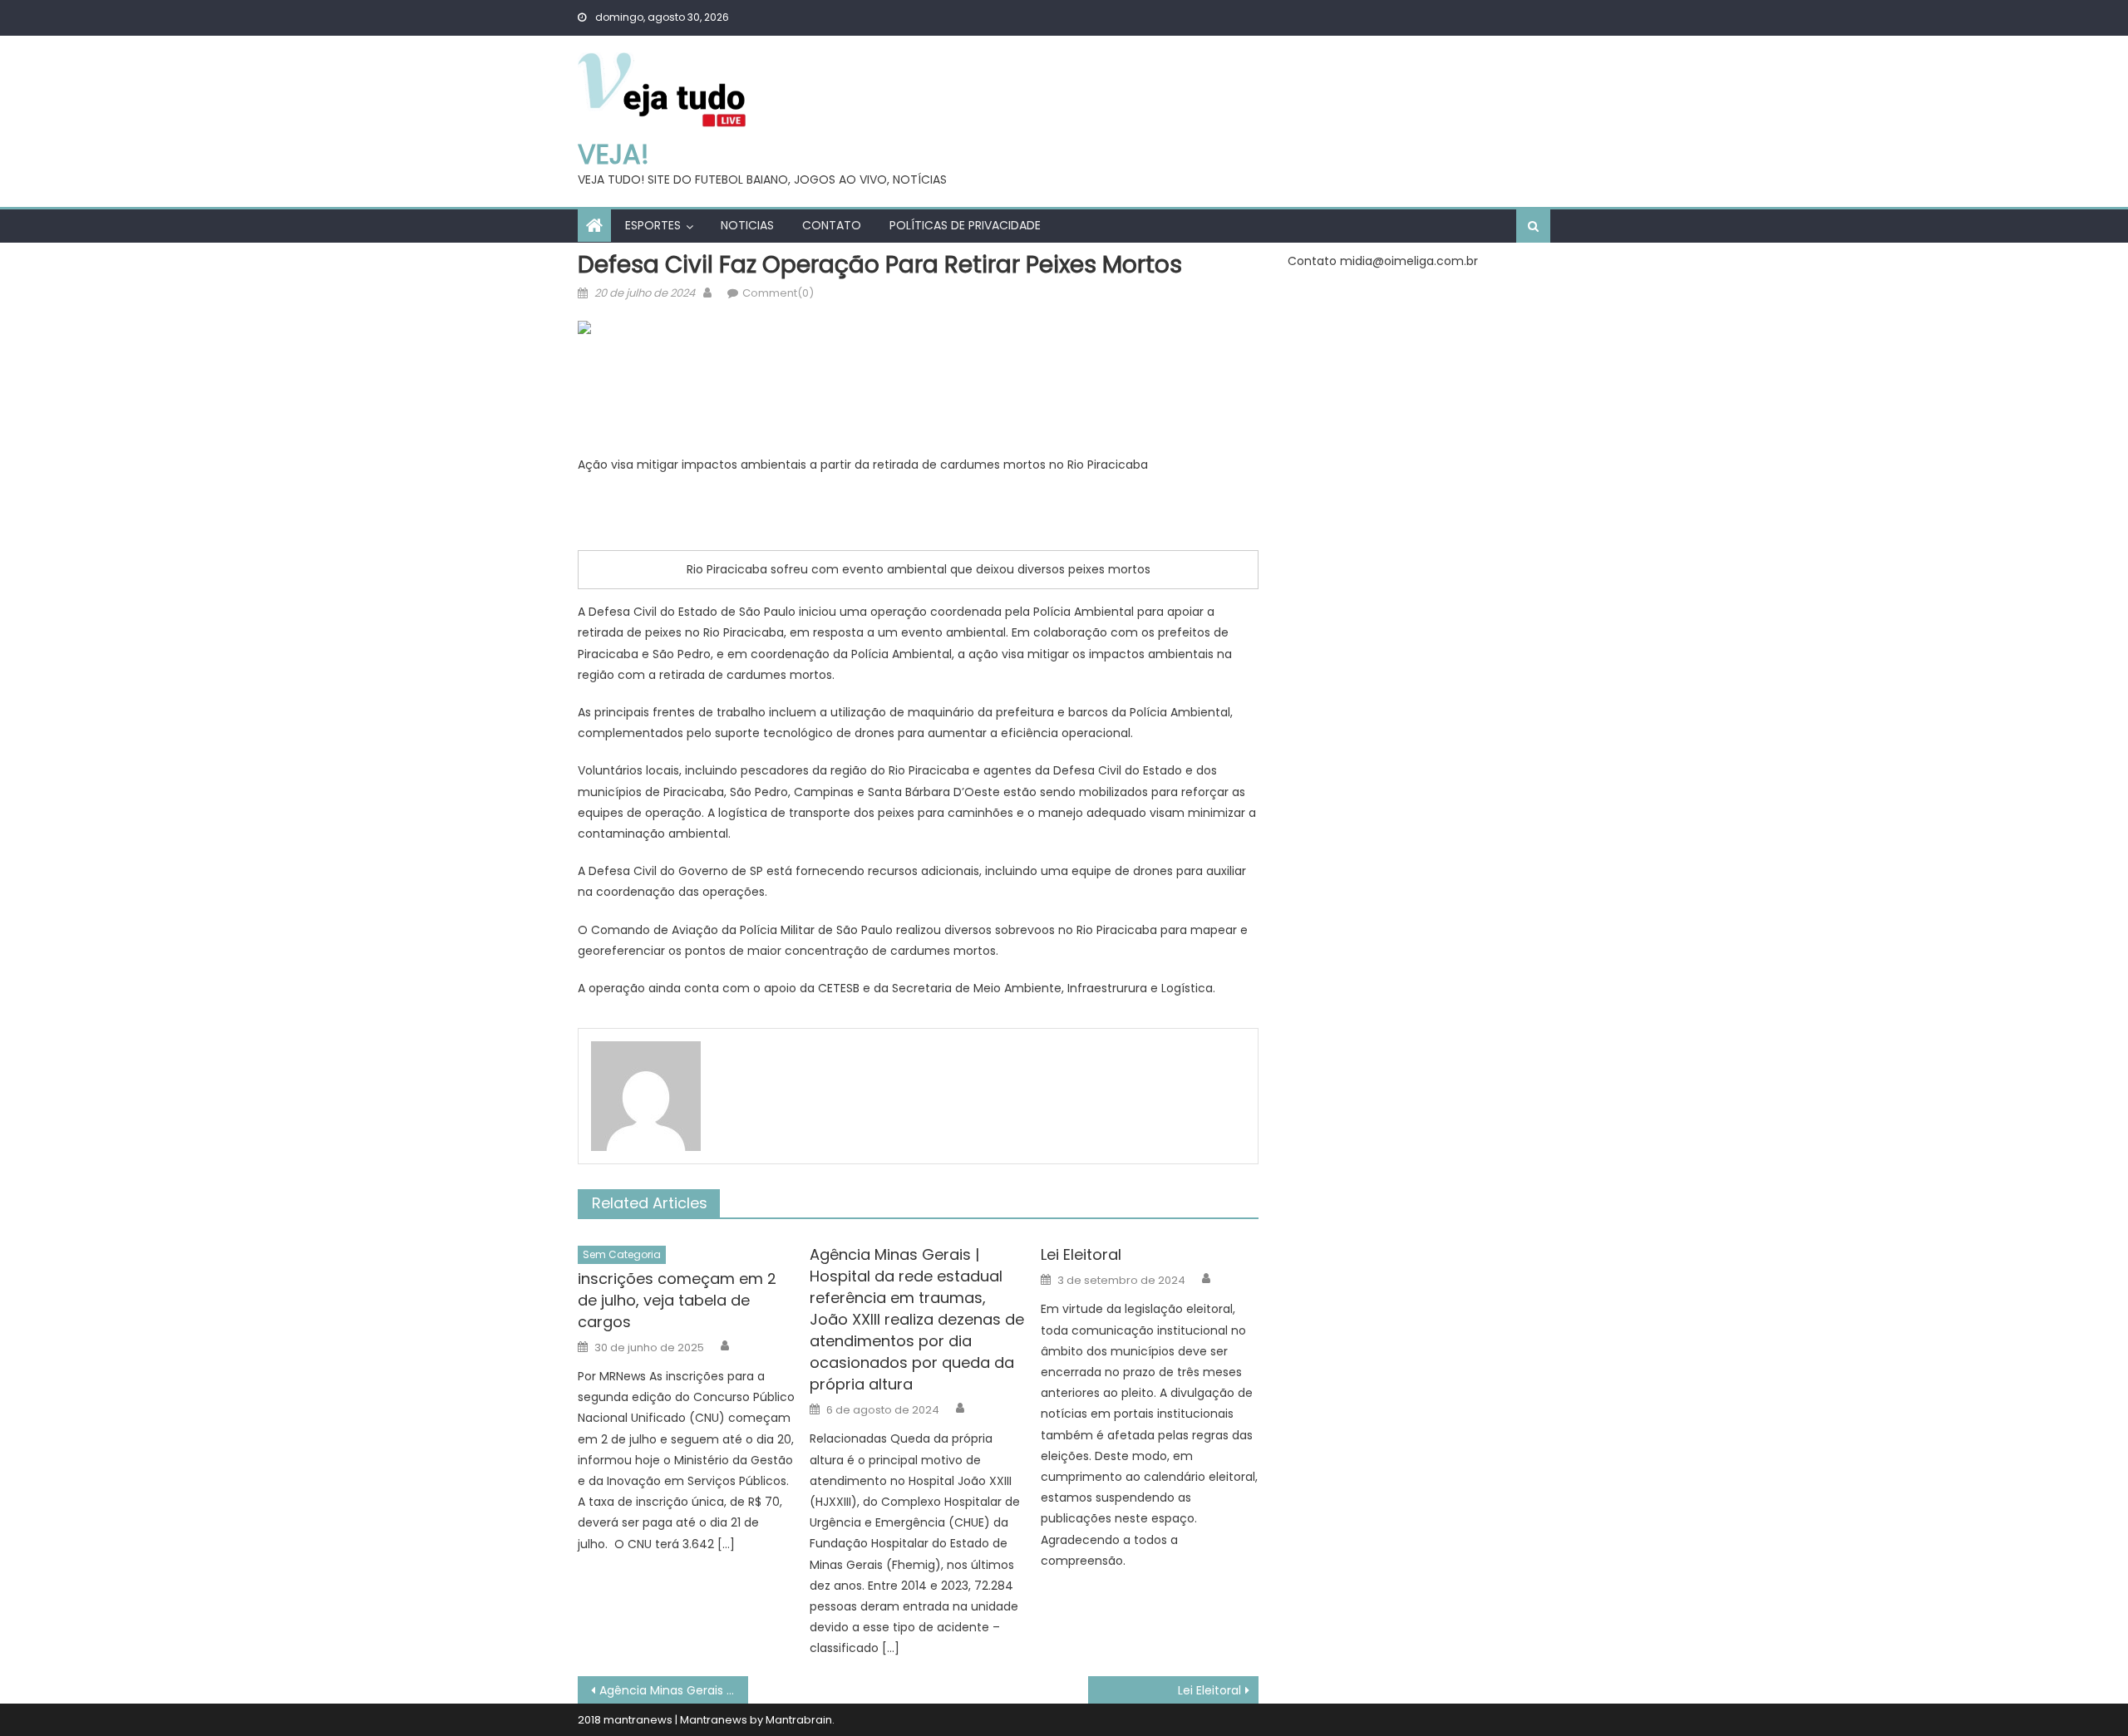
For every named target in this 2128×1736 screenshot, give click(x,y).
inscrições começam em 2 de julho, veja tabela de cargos (677, 1300)
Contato (832, 225)
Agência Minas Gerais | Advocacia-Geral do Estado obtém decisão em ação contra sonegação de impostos (674, 1690)
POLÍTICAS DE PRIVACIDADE (965, 225)
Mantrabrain (799, 1720)
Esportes (653, 225)
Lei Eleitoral (1081, 1254)
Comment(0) (778, 293)
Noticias (747, 225)
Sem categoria (622, 1254)
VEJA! (613, 154)
